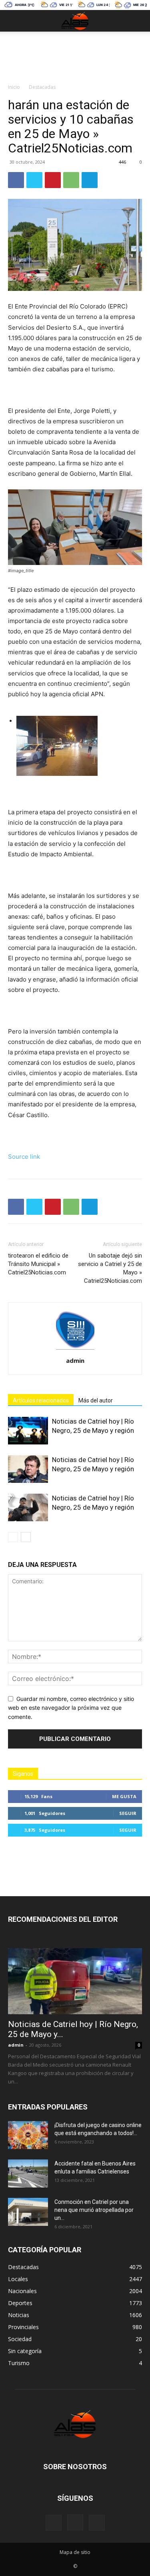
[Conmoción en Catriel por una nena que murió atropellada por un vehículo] (28, 2212)
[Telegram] (90, 180)
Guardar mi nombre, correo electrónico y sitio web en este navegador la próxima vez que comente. (71, 1708)
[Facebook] (16, 180)
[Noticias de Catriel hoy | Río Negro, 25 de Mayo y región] (28, 1431)
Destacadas (42, 87)
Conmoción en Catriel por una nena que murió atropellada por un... (94, 2210)
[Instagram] (75, 2522)
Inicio (14, 87)
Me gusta (124, 1796)
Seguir (128, 1813)
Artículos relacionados (41, 1400)
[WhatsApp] (71, 180)
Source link (24, 1157)
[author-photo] (75, 1349)
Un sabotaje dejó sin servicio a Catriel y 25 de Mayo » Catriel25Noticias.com (110, 1268)
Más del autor (96, 1400)
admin (75, 1360)
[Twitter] (34, 180)
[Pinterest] (53, 180)
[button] (139, 21)
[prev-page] (13, 1537)
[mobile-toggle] (14, 21)
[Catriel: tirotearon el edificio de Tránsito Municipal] (79, 746)
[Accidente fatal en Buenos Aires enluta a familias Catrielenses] (28, 2173)
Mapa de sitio (75, 2552)
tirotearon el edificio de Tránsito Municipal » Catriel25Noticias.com (38, 1264)
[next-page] (26, 1537)
